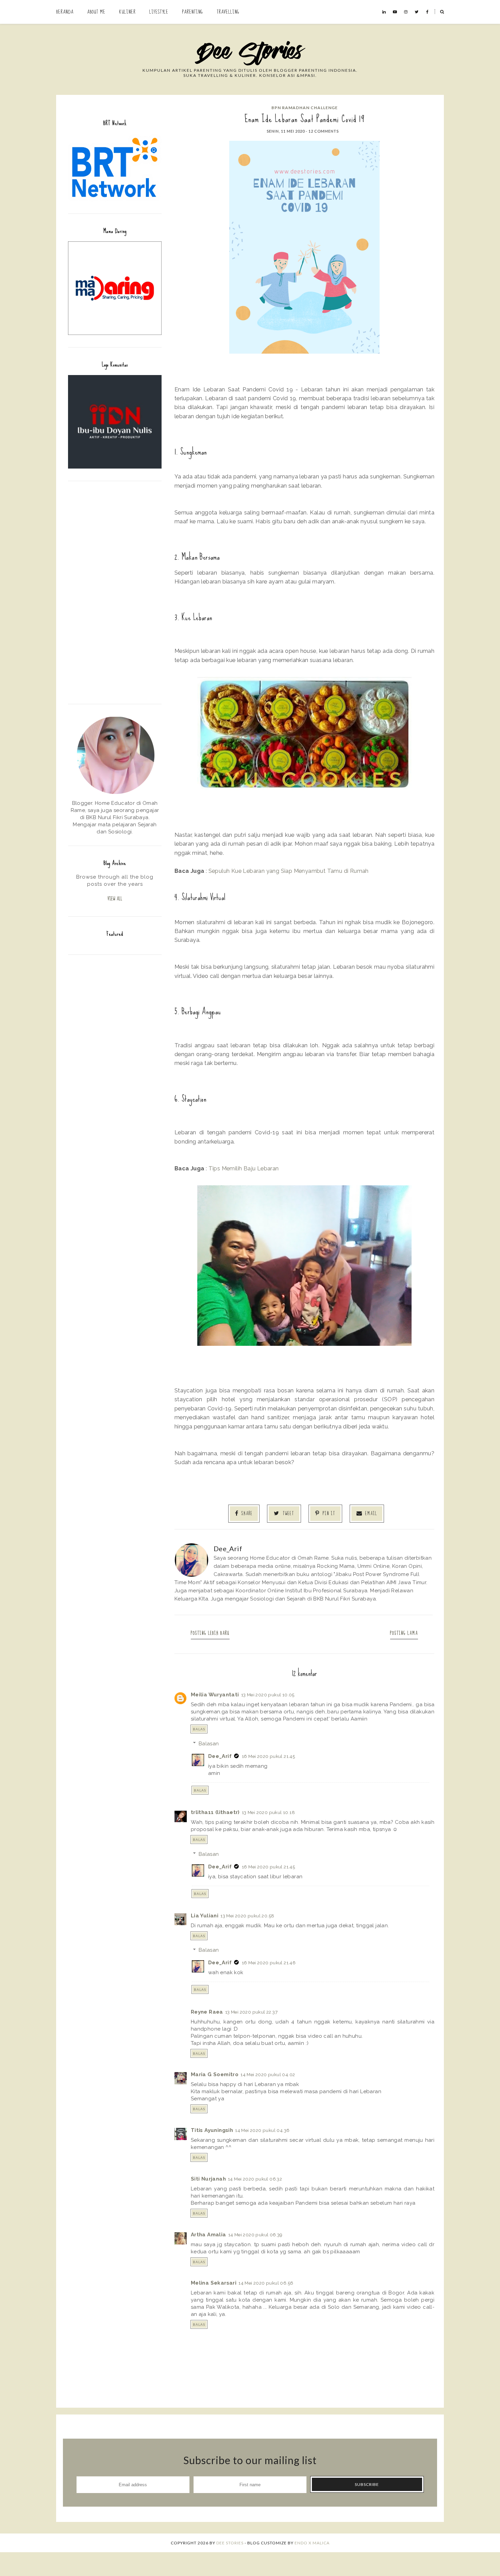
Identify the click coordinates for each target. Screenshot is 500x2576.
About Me (96, 12)
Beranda (65, 12)
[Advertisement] (115, 592)
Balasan (209, 1744)
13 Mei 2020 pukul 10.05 (268, 1695)
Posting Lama (404, 1633)
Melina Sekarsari (214, 2283)
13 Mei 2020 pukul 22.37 (251, 2012)
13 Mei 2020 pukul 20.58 (247, 1916)
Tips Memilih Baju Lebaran (244, 1168)
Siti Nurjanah (208, 2179)
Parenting (193, 12)
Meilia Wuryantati (215, 1695)
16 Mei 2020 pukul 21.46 (269, 1963)
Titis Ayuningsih (212, 2130)
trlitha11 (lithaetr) (215, 1812)
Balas (199, 1729)
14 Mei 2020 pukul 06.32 (255, 2179)
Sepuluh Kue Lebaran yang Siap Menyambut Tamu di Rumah (289, 871)
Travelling (228, 12)
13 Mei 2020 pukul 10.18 (268, 1812)
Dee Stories (230, 2543)
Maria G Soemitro (215, 2074)
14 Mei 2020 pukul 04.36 (262, 2130)
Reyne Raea (207, 2012)
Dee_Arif (220, 1756)
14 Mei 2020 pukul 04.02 (268, 2074)
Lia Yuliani (205, 1916)
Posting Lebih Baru (210, 1633)
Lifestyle (159, 12)
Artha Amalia (209, 2235)
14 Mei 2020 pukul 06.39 (255, 2235)
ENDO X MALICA (312, 2543)
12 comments (324, 131)
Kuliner (127, 12)
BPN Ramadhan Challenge (305, 108)
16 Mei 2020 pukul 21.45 (268, 1756)
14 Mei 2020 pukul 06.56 (266, 2283)
